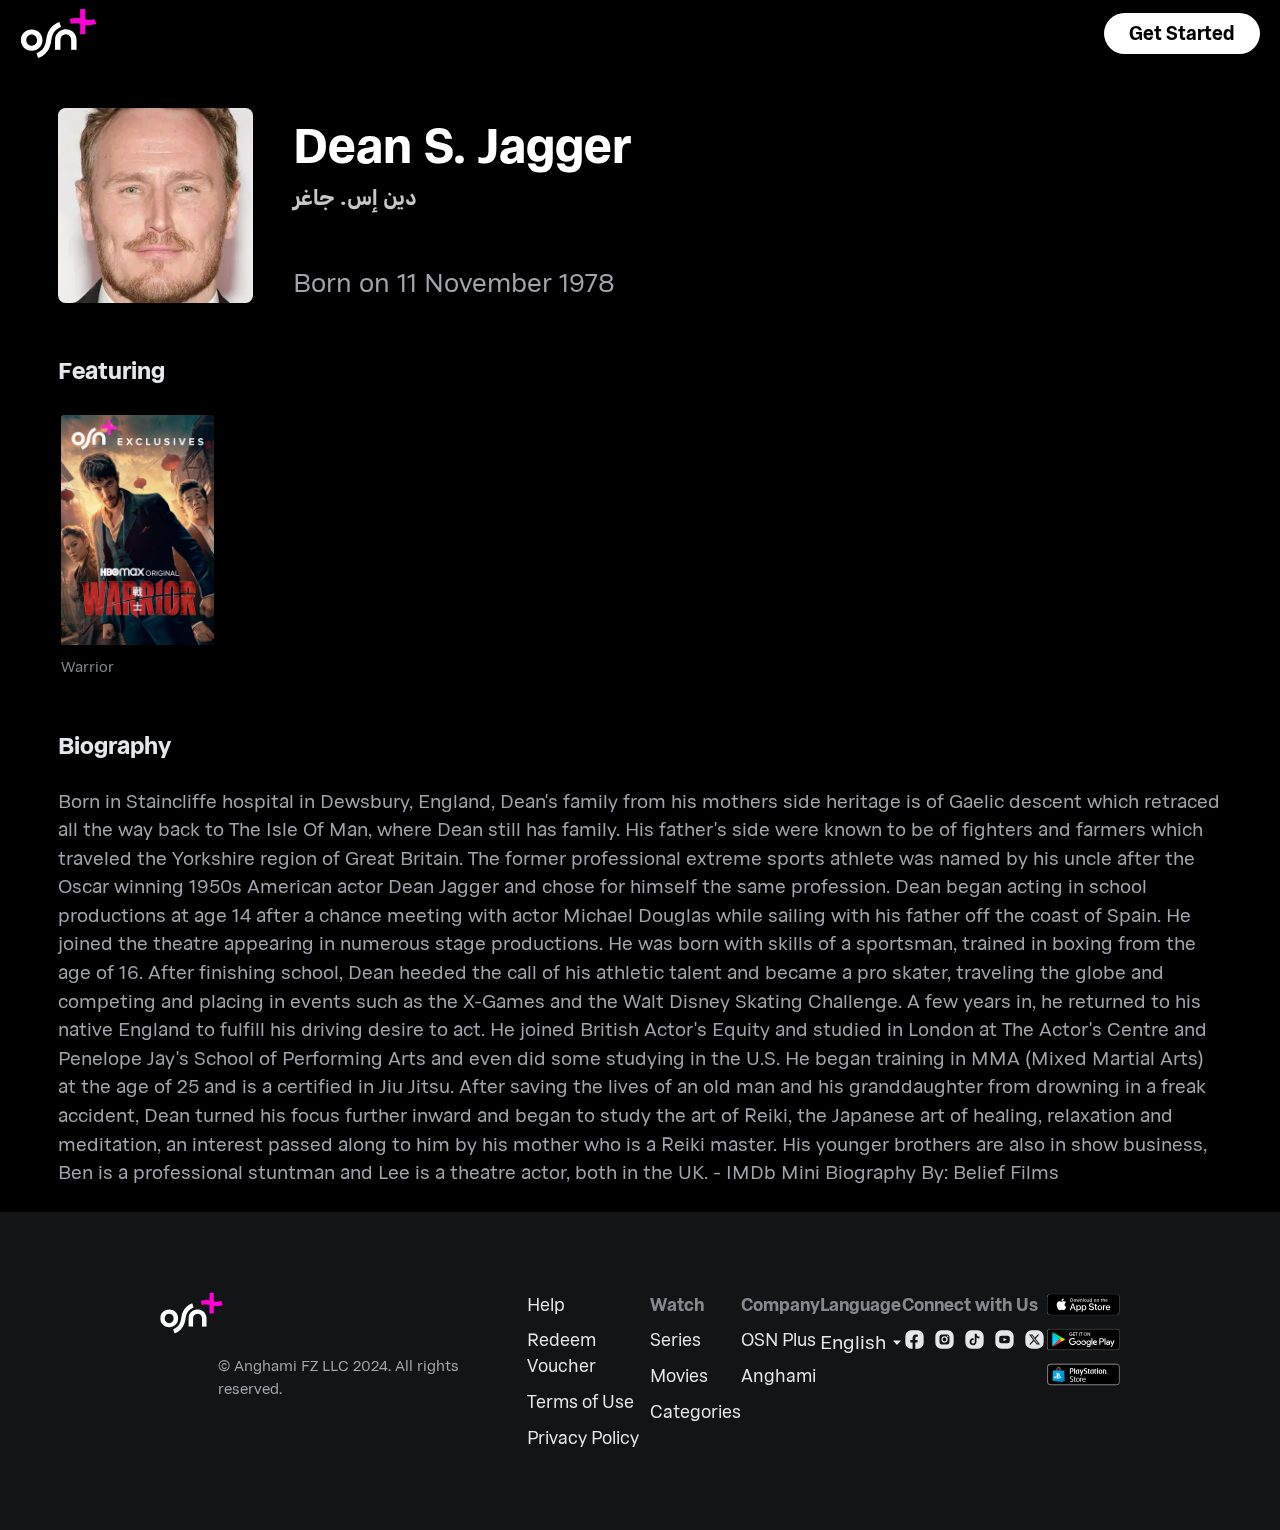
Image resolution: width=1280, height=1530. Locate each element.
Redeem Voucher (561, 1352)
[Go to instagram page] (944, 1343)
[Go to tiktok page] (974, 1343)
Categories (695, 1411)
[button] (1182, 33)
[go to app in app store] (1083, 1304)
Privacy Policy (583, 1437)
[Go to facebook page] (914, 1343)
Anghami (778, 1375)
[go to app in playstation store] (1083, 1374)
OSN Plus (778, 1339)
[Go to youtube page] (1004, 1343)
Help (546, 1304)
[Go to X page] (1034, 1343)
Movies (679, 1375)
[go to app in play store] (1083, 1339)
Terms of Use (580, 1401)
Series (675, 1339)
